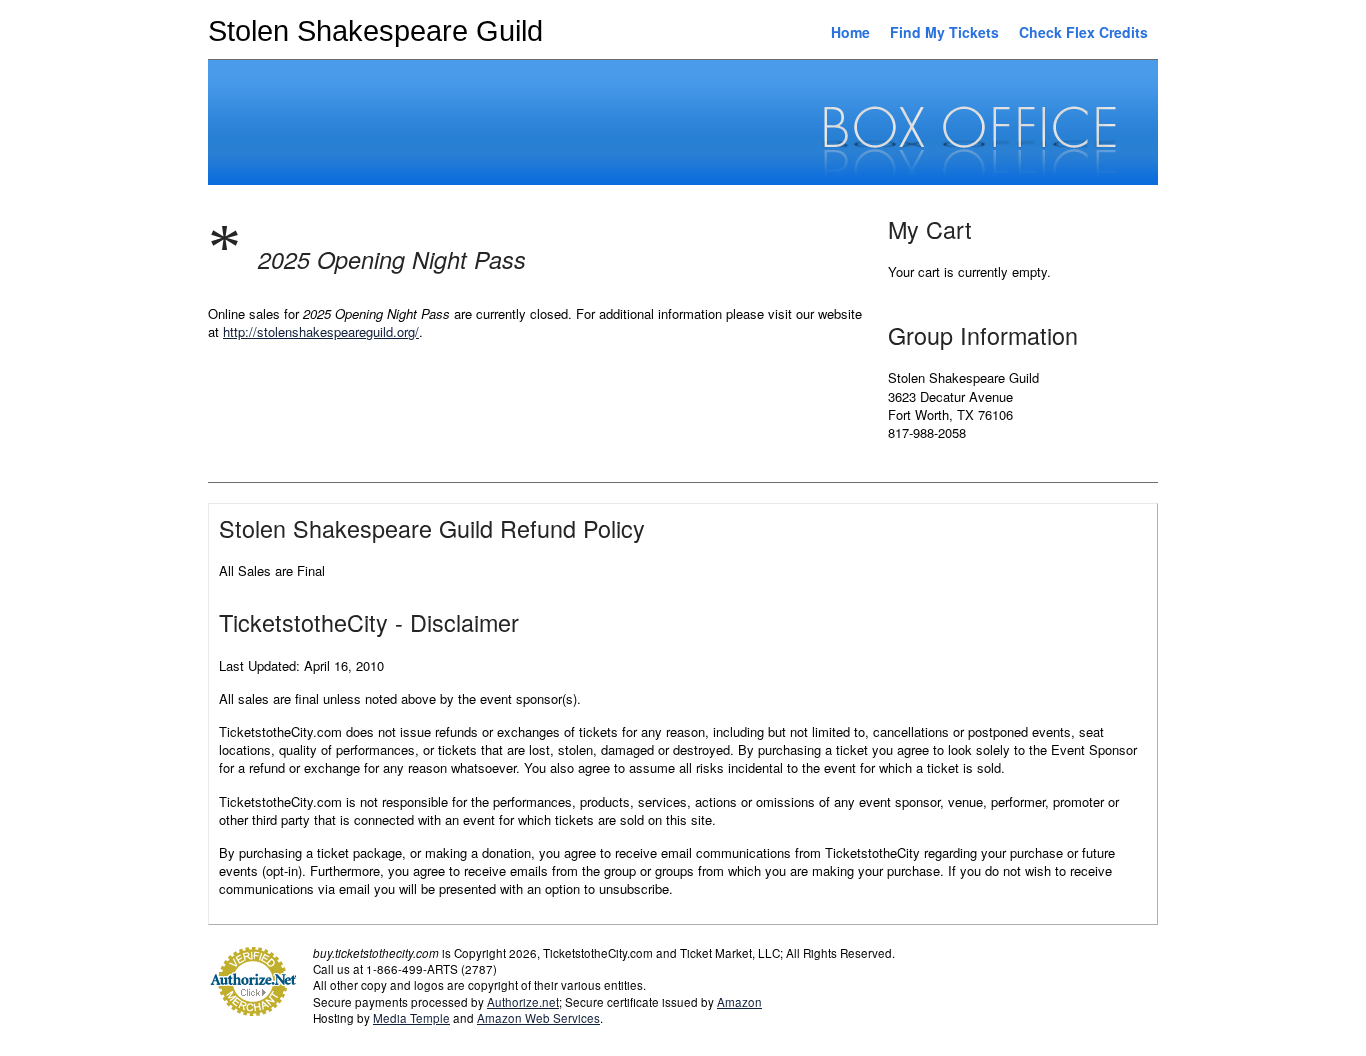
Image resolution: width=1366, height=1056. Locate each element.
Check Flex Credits (1083, 32)
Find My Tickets (944, 32)
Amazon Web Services (538, 1018)
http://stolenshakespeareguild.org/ (321, 331)
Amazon (739, 1002)
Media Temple (411, 1018)
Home (850, 32)
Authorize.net (523, 1002)
